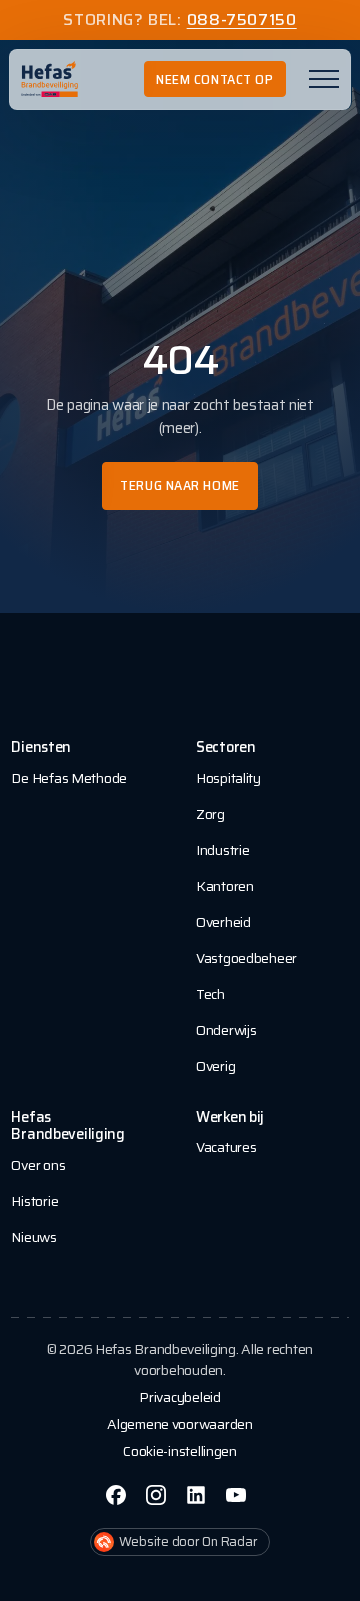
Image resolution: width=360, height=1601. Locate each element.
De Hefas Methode (69, 778)
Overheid (223, 922)
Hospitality (228, 778)
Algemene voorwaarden (179, 1424)
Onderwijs (226, 1030)
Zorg (210, 814)
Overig (215, 1066)
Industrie (222, 850)
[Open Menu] (324, 79)
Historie (34, 1201)
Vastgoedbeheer (246, 958)
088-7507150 (242, 20)
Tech (210, 994)
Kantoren (225, 886)
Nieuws (33, 1237)
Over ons (38, 1165)
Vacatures (226, 1147)
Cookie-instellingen (180, 1451)
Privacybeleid (179, 1397)
